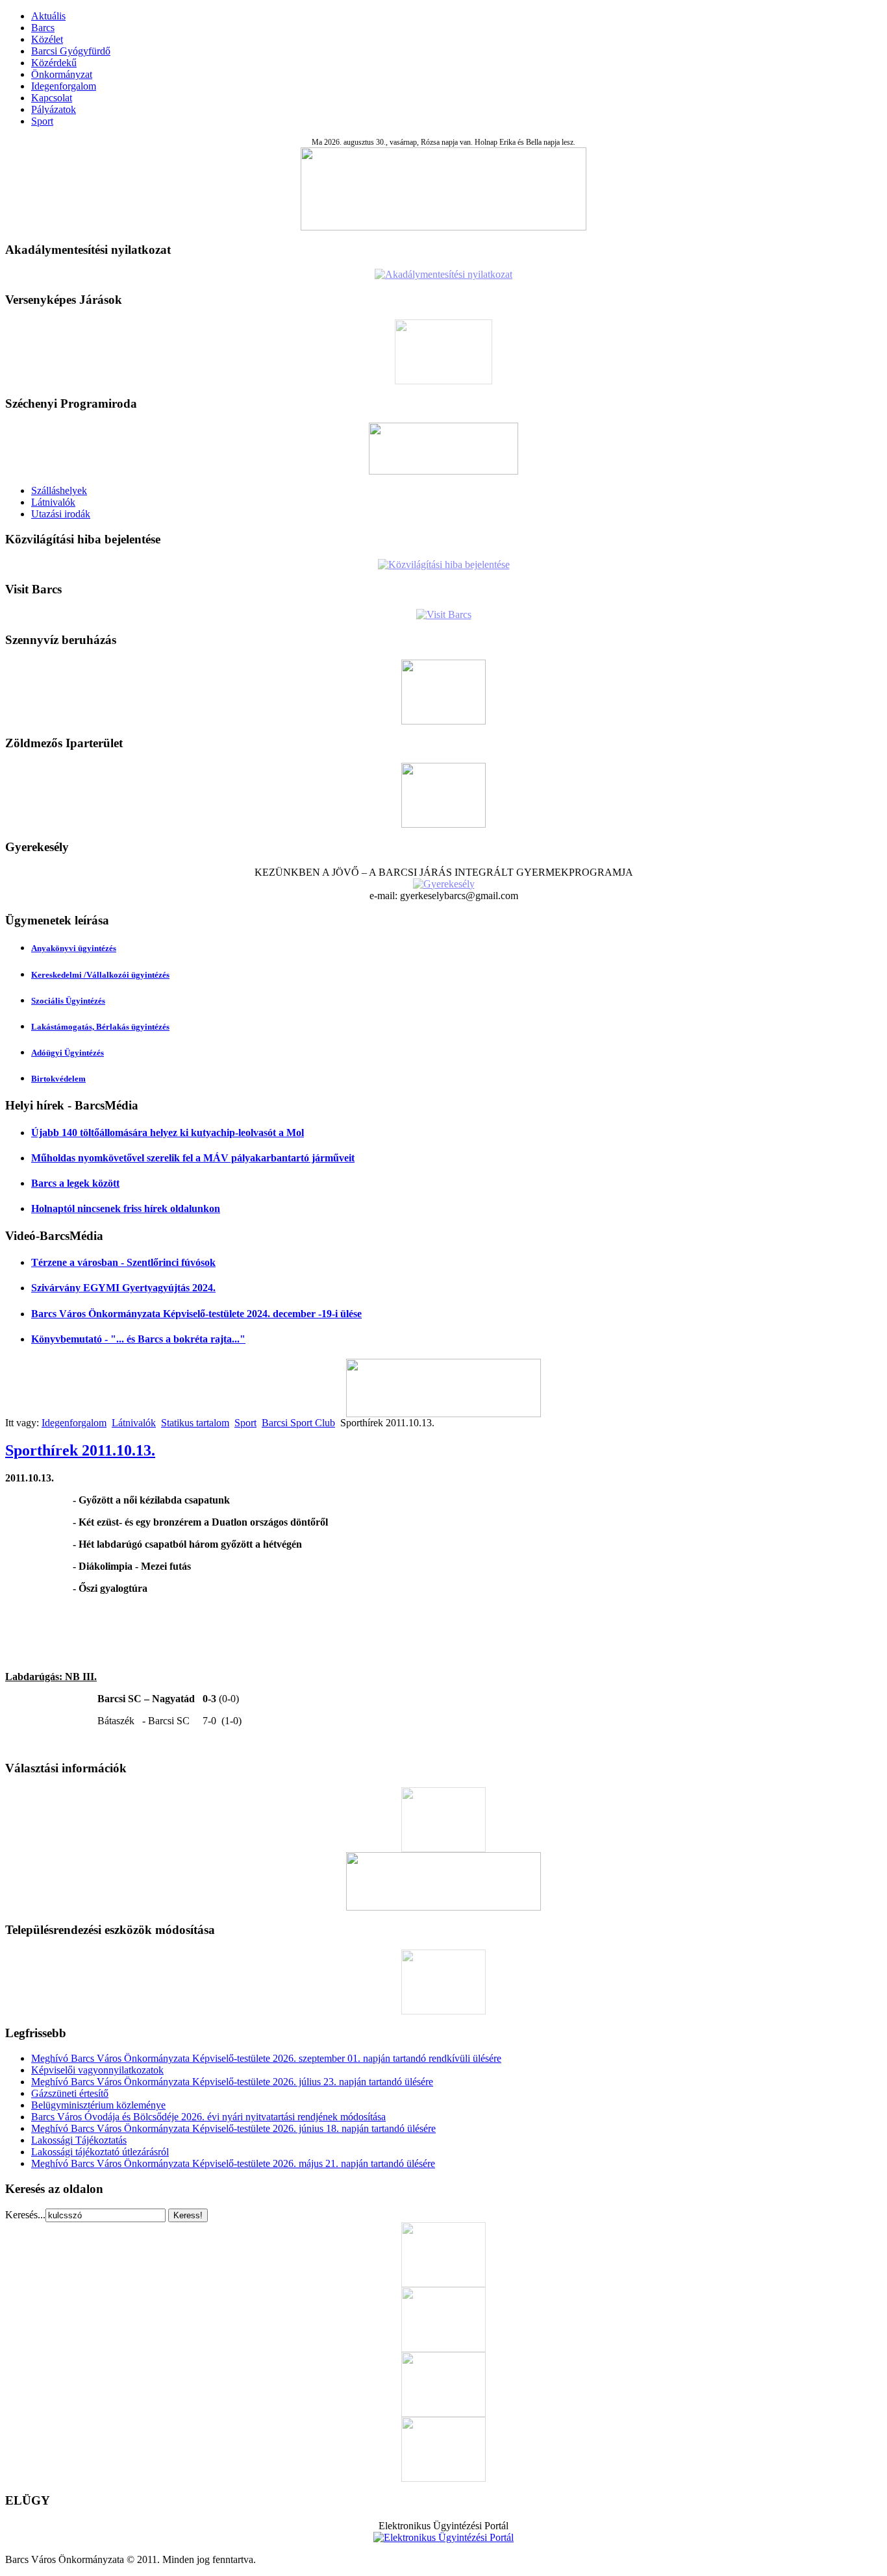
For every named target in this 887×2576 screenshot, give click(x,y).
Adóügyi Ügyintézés (68, 1053)
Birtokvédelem (58, 1079)
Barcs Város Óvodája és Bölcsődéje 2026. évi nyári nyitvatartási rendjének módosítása (208, 2117)
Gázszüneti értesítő (70, 2093)
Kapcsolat (52, 98)
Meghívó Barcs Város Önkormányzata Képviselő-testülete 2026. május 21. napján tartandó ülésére (233, 2163)
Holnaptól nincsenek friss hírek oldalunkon (126, 1208)
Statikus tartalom (195, 1423)
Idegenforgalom (64, 86)
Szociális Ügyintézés (68, 1001)
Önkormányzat (62, 74)
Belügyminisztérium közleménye (98, 2105)
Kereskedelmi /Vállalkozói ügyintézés (100, 975)
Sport (42, 121)
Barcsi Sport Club (298, 1423)
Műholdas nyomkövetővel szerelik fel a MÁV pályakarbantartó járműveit (193, 1158)
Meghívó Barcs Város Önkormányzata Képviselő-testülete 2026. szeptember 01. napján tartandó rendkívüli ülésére (266, 2058)
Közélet (47, 39)
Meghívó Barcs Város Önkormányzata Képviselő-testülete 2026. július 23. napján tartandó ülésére (232, 2082)
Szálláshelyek (59, 490)
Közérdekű (54, 63)
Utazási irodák (61, 514)
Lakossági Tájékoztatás (79, 2140)
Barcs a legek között (75, 1183)
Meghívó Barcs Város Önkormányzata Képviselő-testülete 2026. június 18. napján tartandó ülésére (233, 2128)
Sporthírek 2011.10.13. (80, 1450)
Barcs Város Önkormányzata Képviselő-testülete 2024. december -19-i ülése (196, 1314)
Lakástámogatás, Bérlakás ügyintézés (100, 1027)
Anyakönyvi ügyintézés (74, 948)
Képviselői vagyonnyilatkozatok (97, 2070)
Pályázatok (54, 109)
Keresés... (25, 2215)
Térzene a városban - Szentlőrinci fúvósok (123, 1262)
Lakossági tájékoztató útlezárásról (100, 2152)
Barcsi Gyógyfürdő (71, 51)
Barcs (43, 28)
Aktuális (48, 16)
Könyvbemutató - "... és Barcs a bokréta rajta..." (138, 1339)
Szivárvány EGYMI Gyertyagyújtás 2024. (123, 1288)
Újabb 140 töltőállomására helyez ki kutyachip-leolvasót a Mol (168, 1133)
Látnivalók (53, 502)
